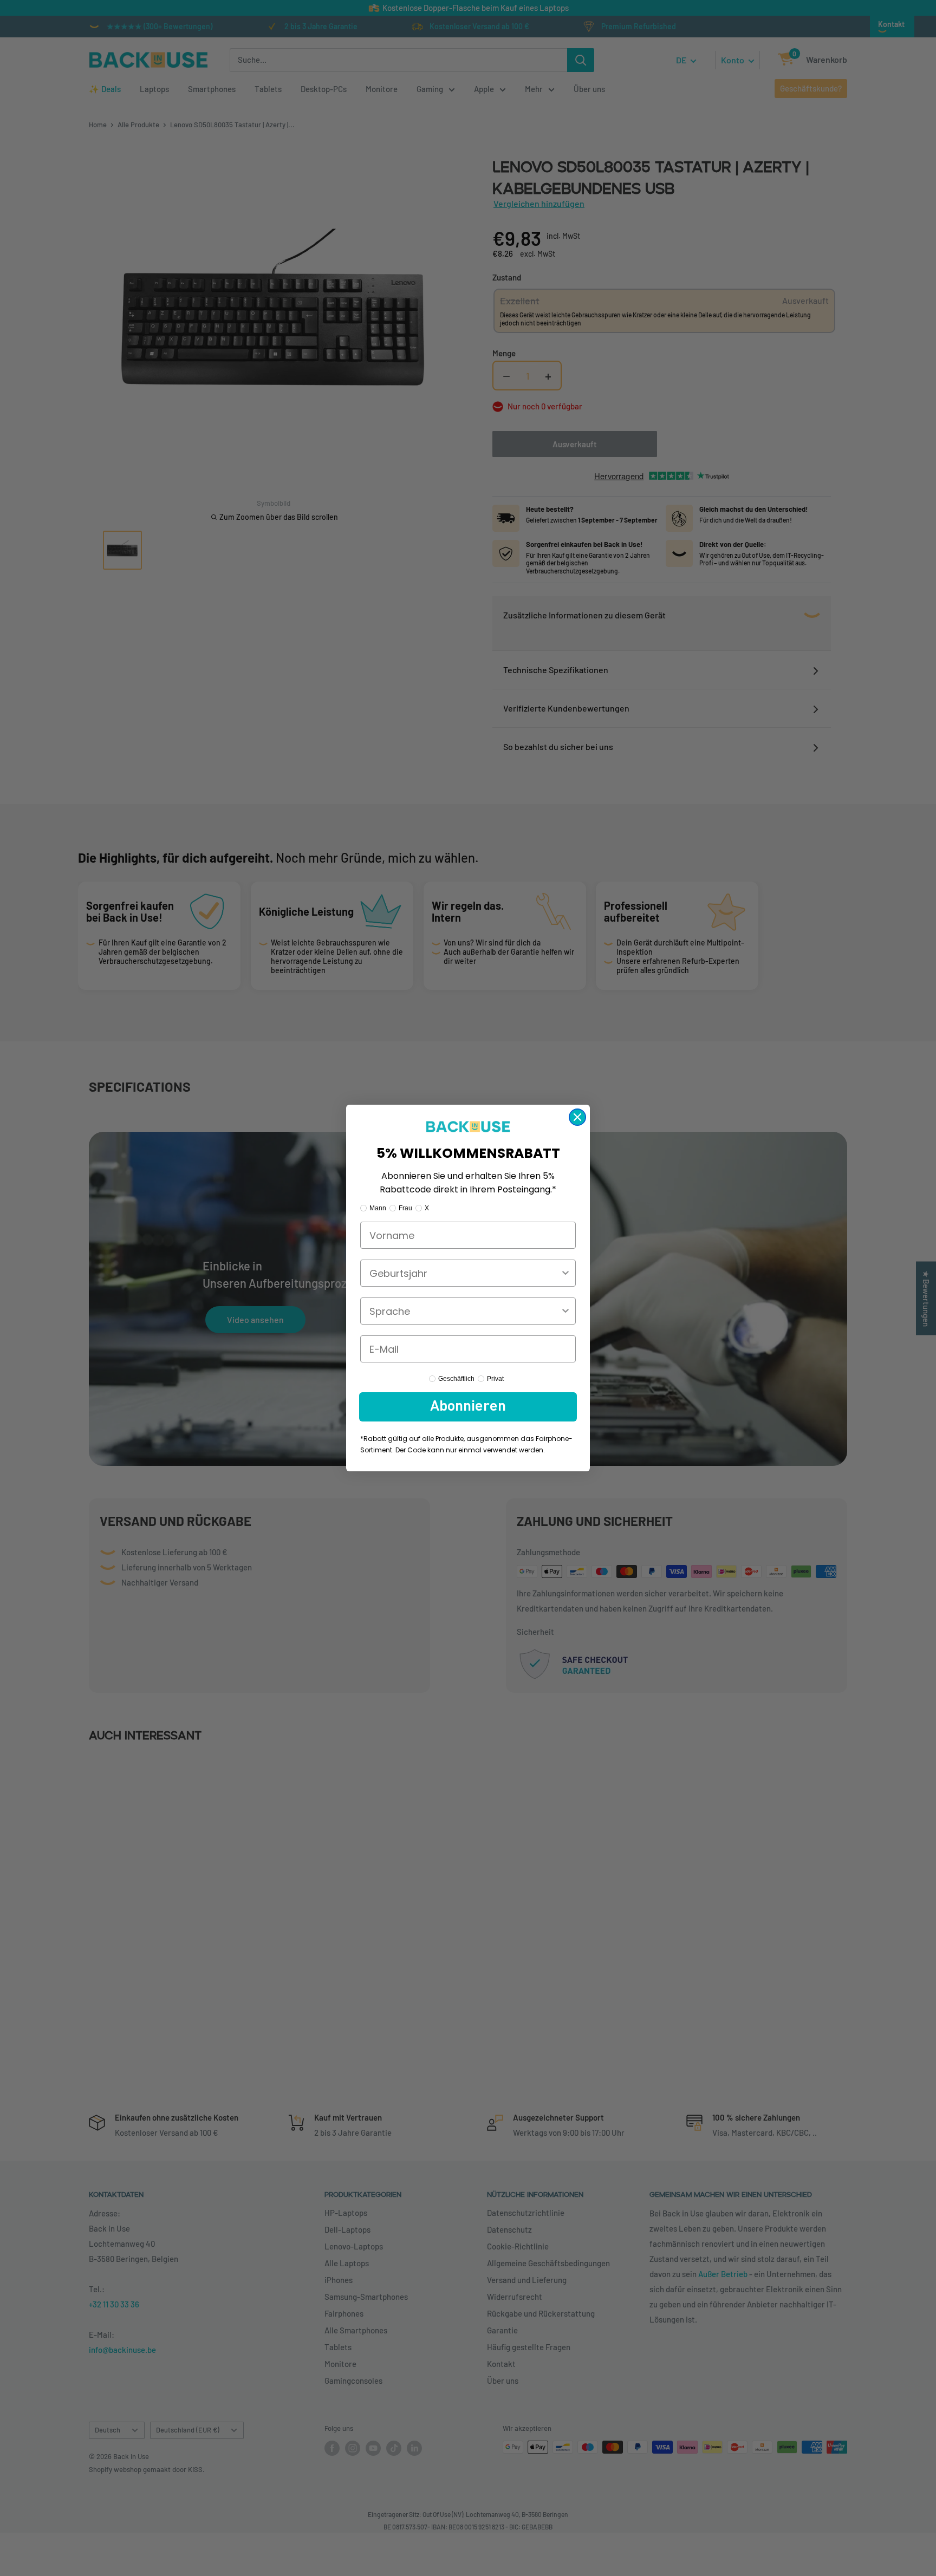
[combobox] (465, 1273)
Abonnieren (468, 1407)
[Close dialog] (577, 1117)
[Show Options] (565, 1273)
